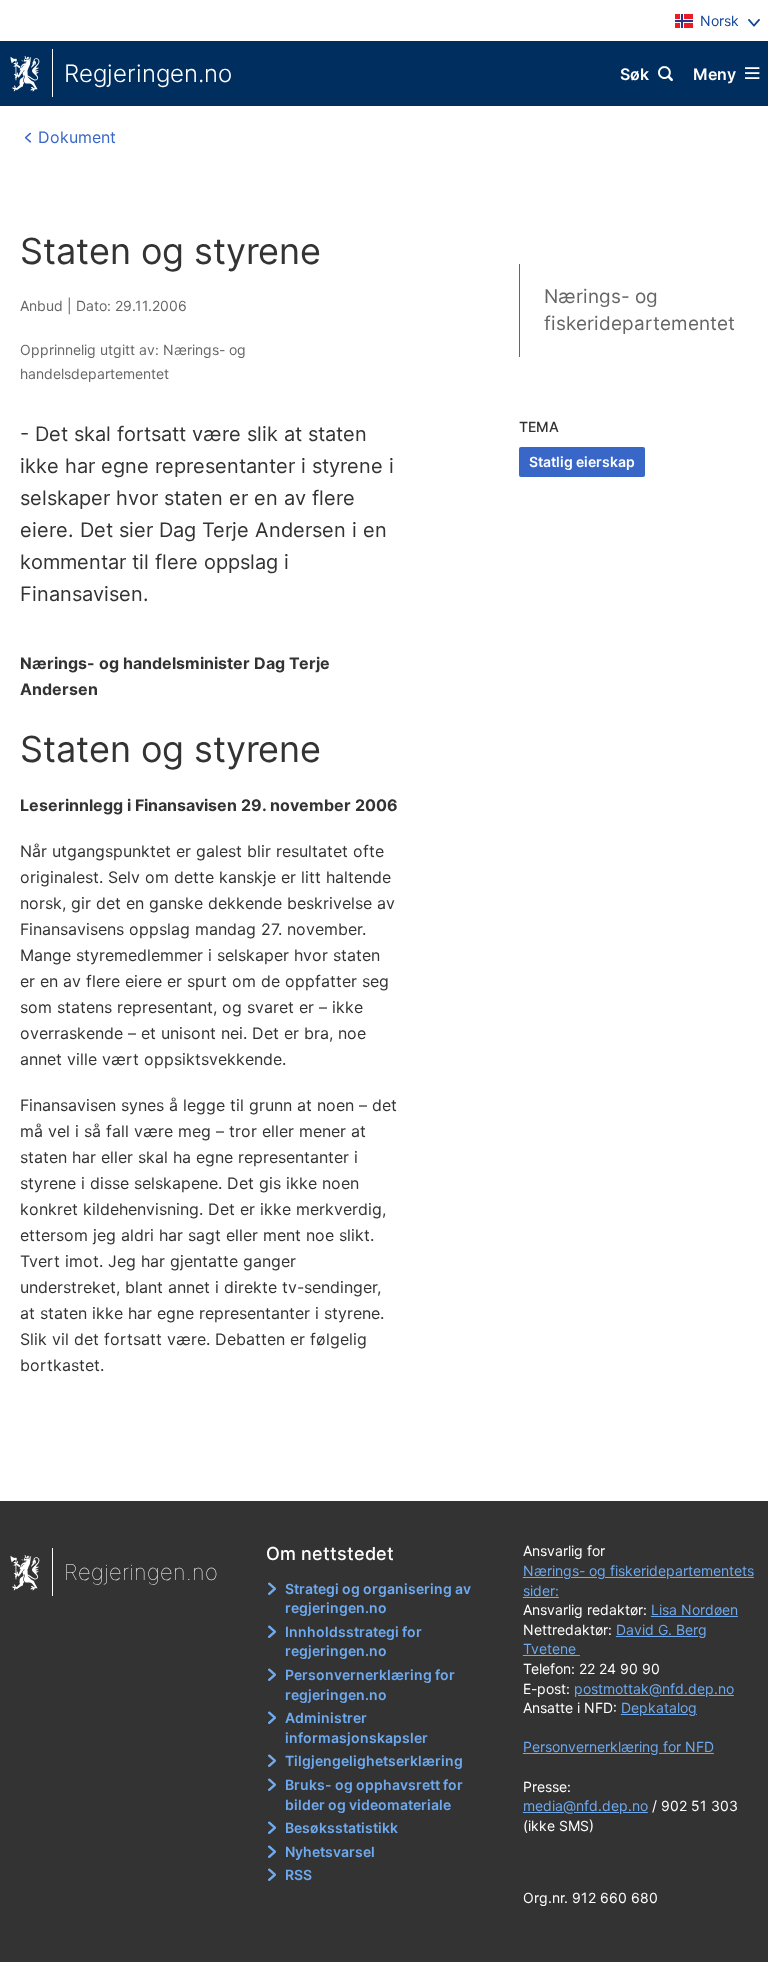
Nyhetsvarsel (330, 1851)
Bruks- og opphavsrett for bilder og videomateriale (374, 1794)
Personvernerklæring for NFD (618, 1746)
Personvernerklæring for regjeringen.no (370, 1684)
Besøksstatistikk (341, 1827)
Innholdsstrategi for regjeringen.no (353, 1641)
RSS (298, 1874)
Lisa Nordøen (694, 1609)
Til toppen (374, 1472)
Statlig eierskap (582, 461)
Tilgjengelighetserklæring (374, 1760)
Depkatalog (659, 1707)
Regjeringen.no (148, 73)
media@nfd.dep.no (585, 1805)
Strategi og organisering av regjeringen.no (378, 1598)
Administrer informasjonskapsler (356, 1727)
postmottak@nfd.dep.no (654, 1688)
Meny (714, 74)
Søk (634, 74)
